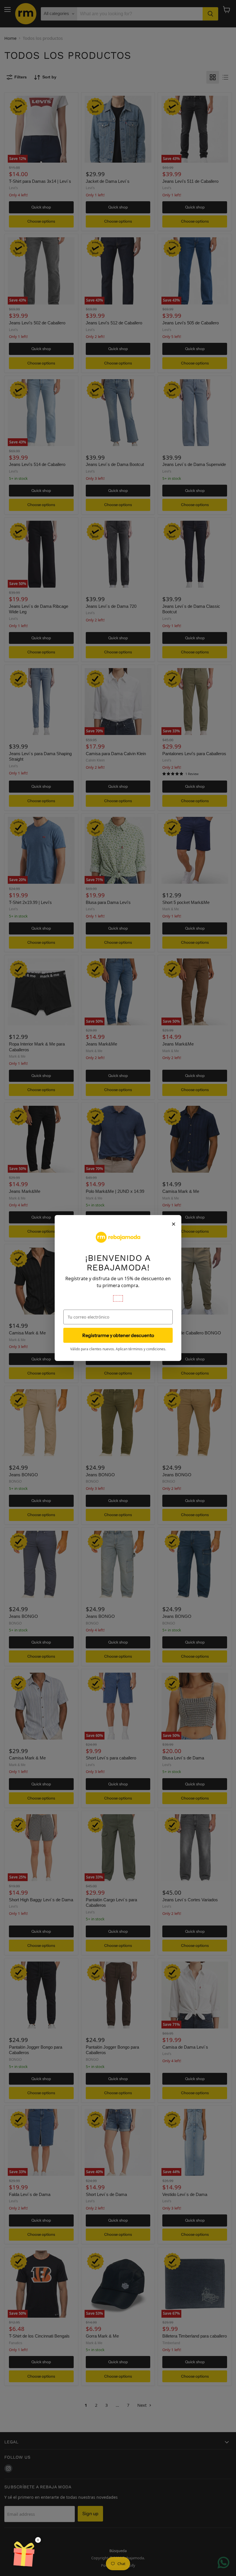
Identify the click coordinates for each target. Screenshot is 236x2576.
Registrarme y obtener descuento (118, 1335)
